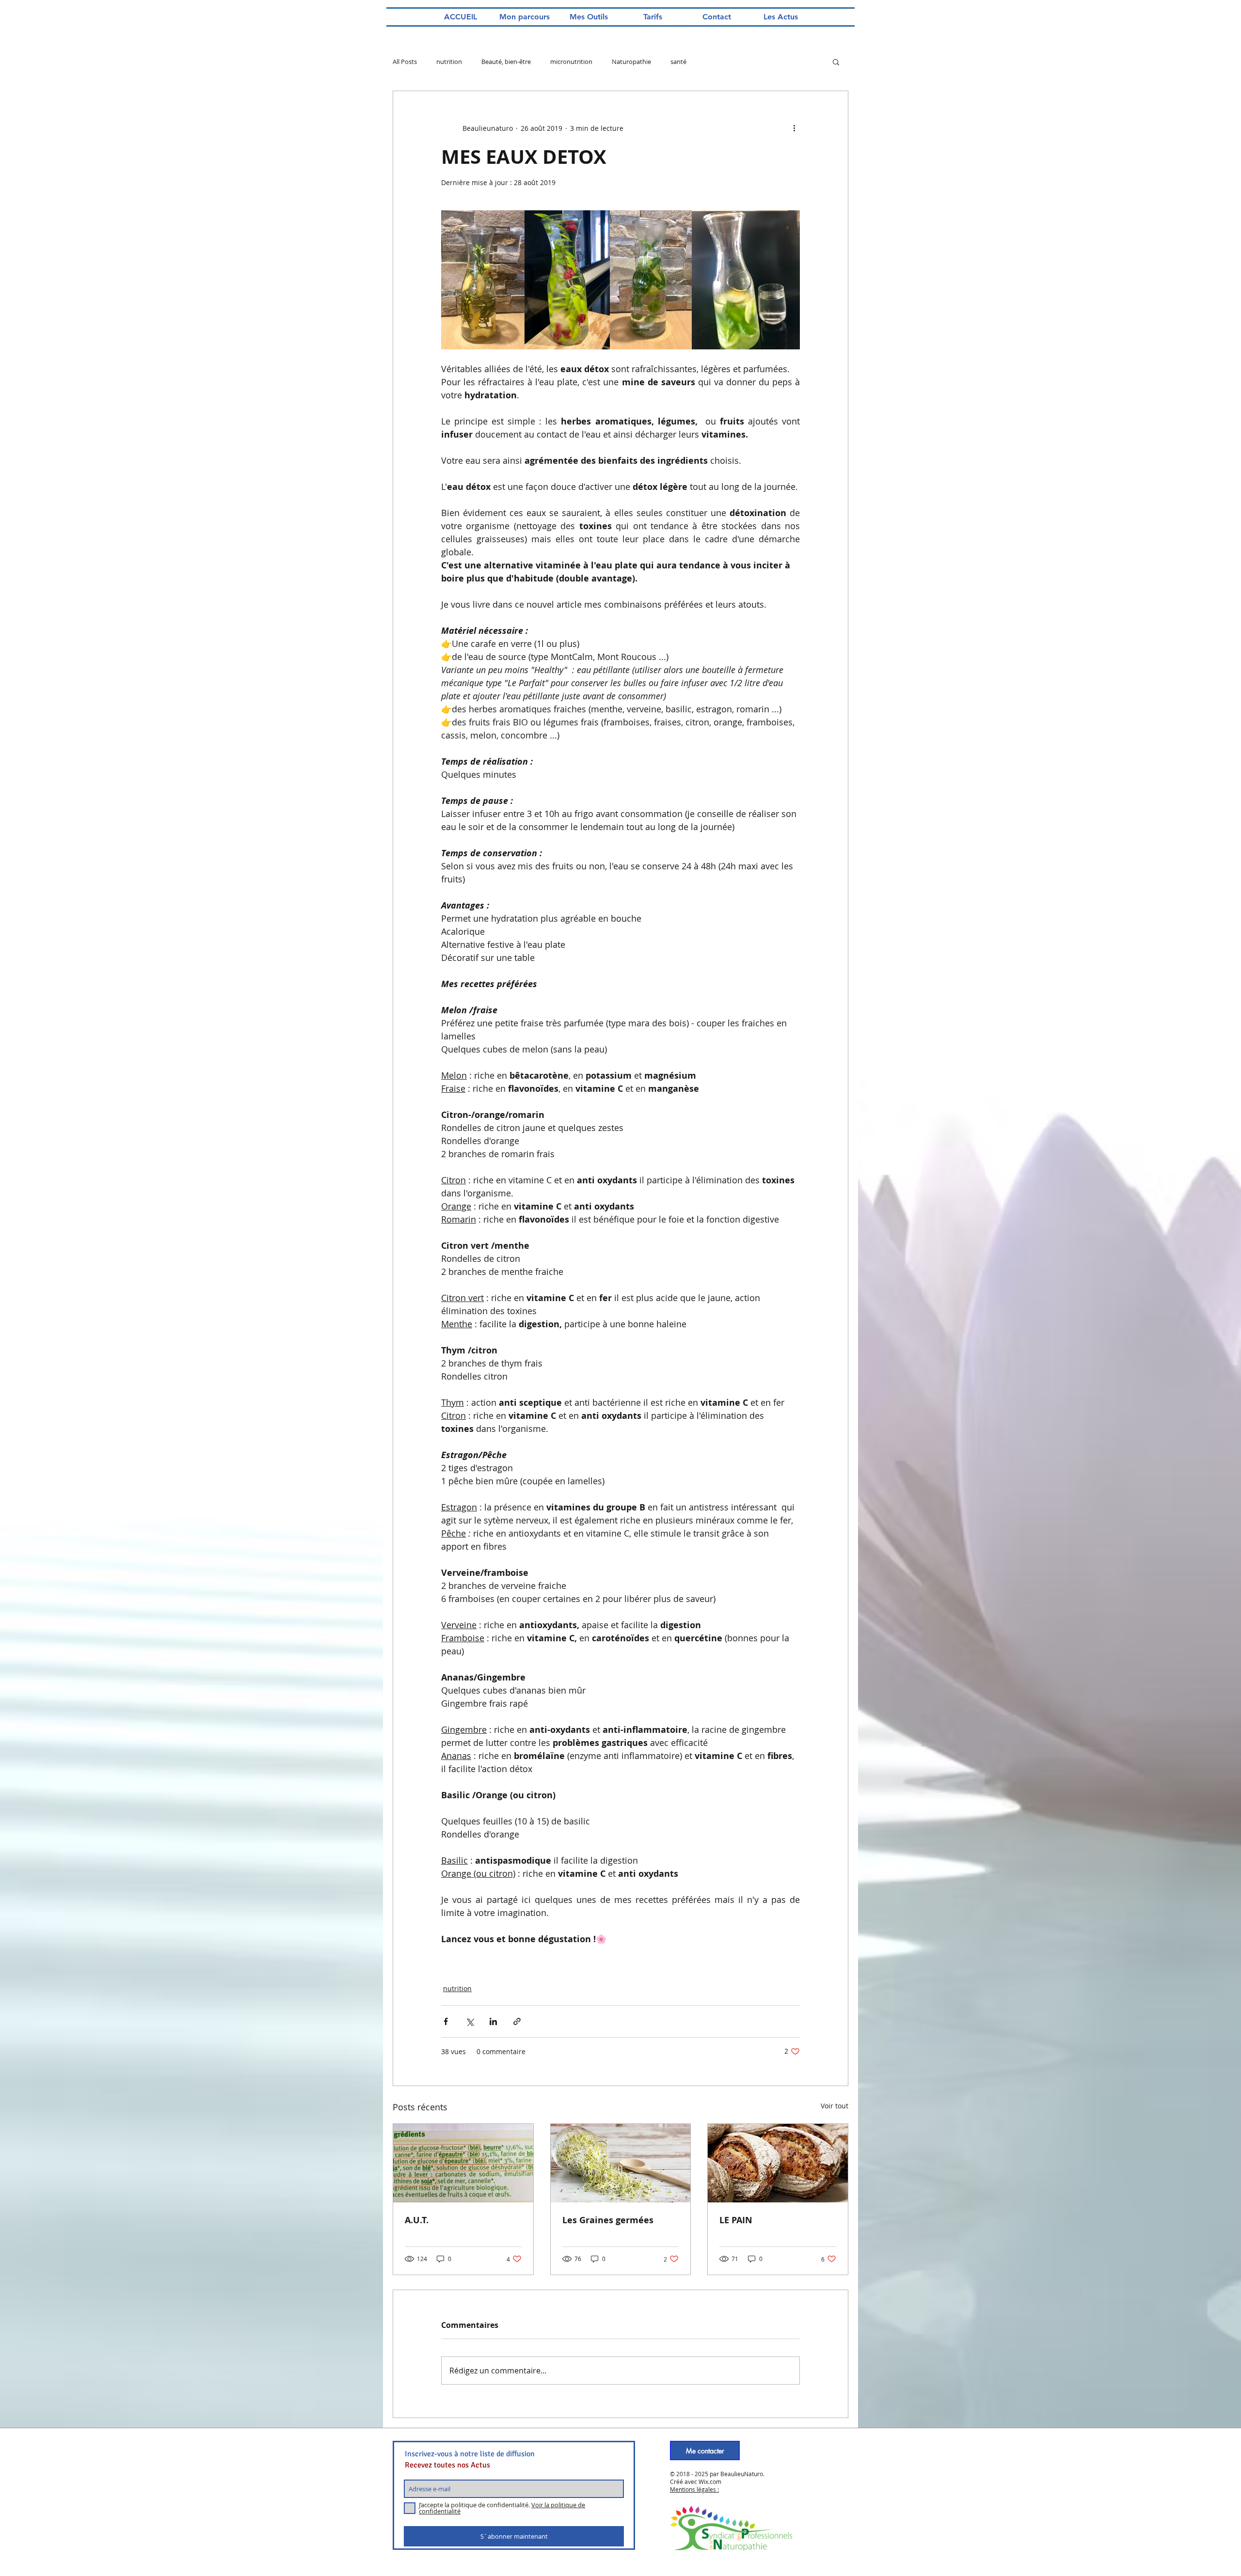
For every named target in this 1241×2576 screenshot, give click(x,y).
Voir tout (835, 2106)
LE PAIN (736, 2220)
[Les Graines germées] (621, 2163)
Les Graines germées (608, 2220)
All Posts (405, 62)
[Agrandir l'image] (483, 280)
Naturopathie (631, 62)
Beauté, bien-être (506, 62)
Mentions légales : (694, 2489)
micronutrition (571, 62)
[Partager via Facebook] (446, 2021)
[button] (836, 62)
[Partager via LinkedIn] (493, 2021)
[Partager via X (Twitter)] (469, 2021)
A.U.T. (417, 2220)
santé (678, 62)
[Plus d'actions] (794, 128)
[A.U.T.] (463, 2163)
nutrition (449, 62)
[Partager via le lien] (517, 2021)
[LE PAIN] (778, 2163)
